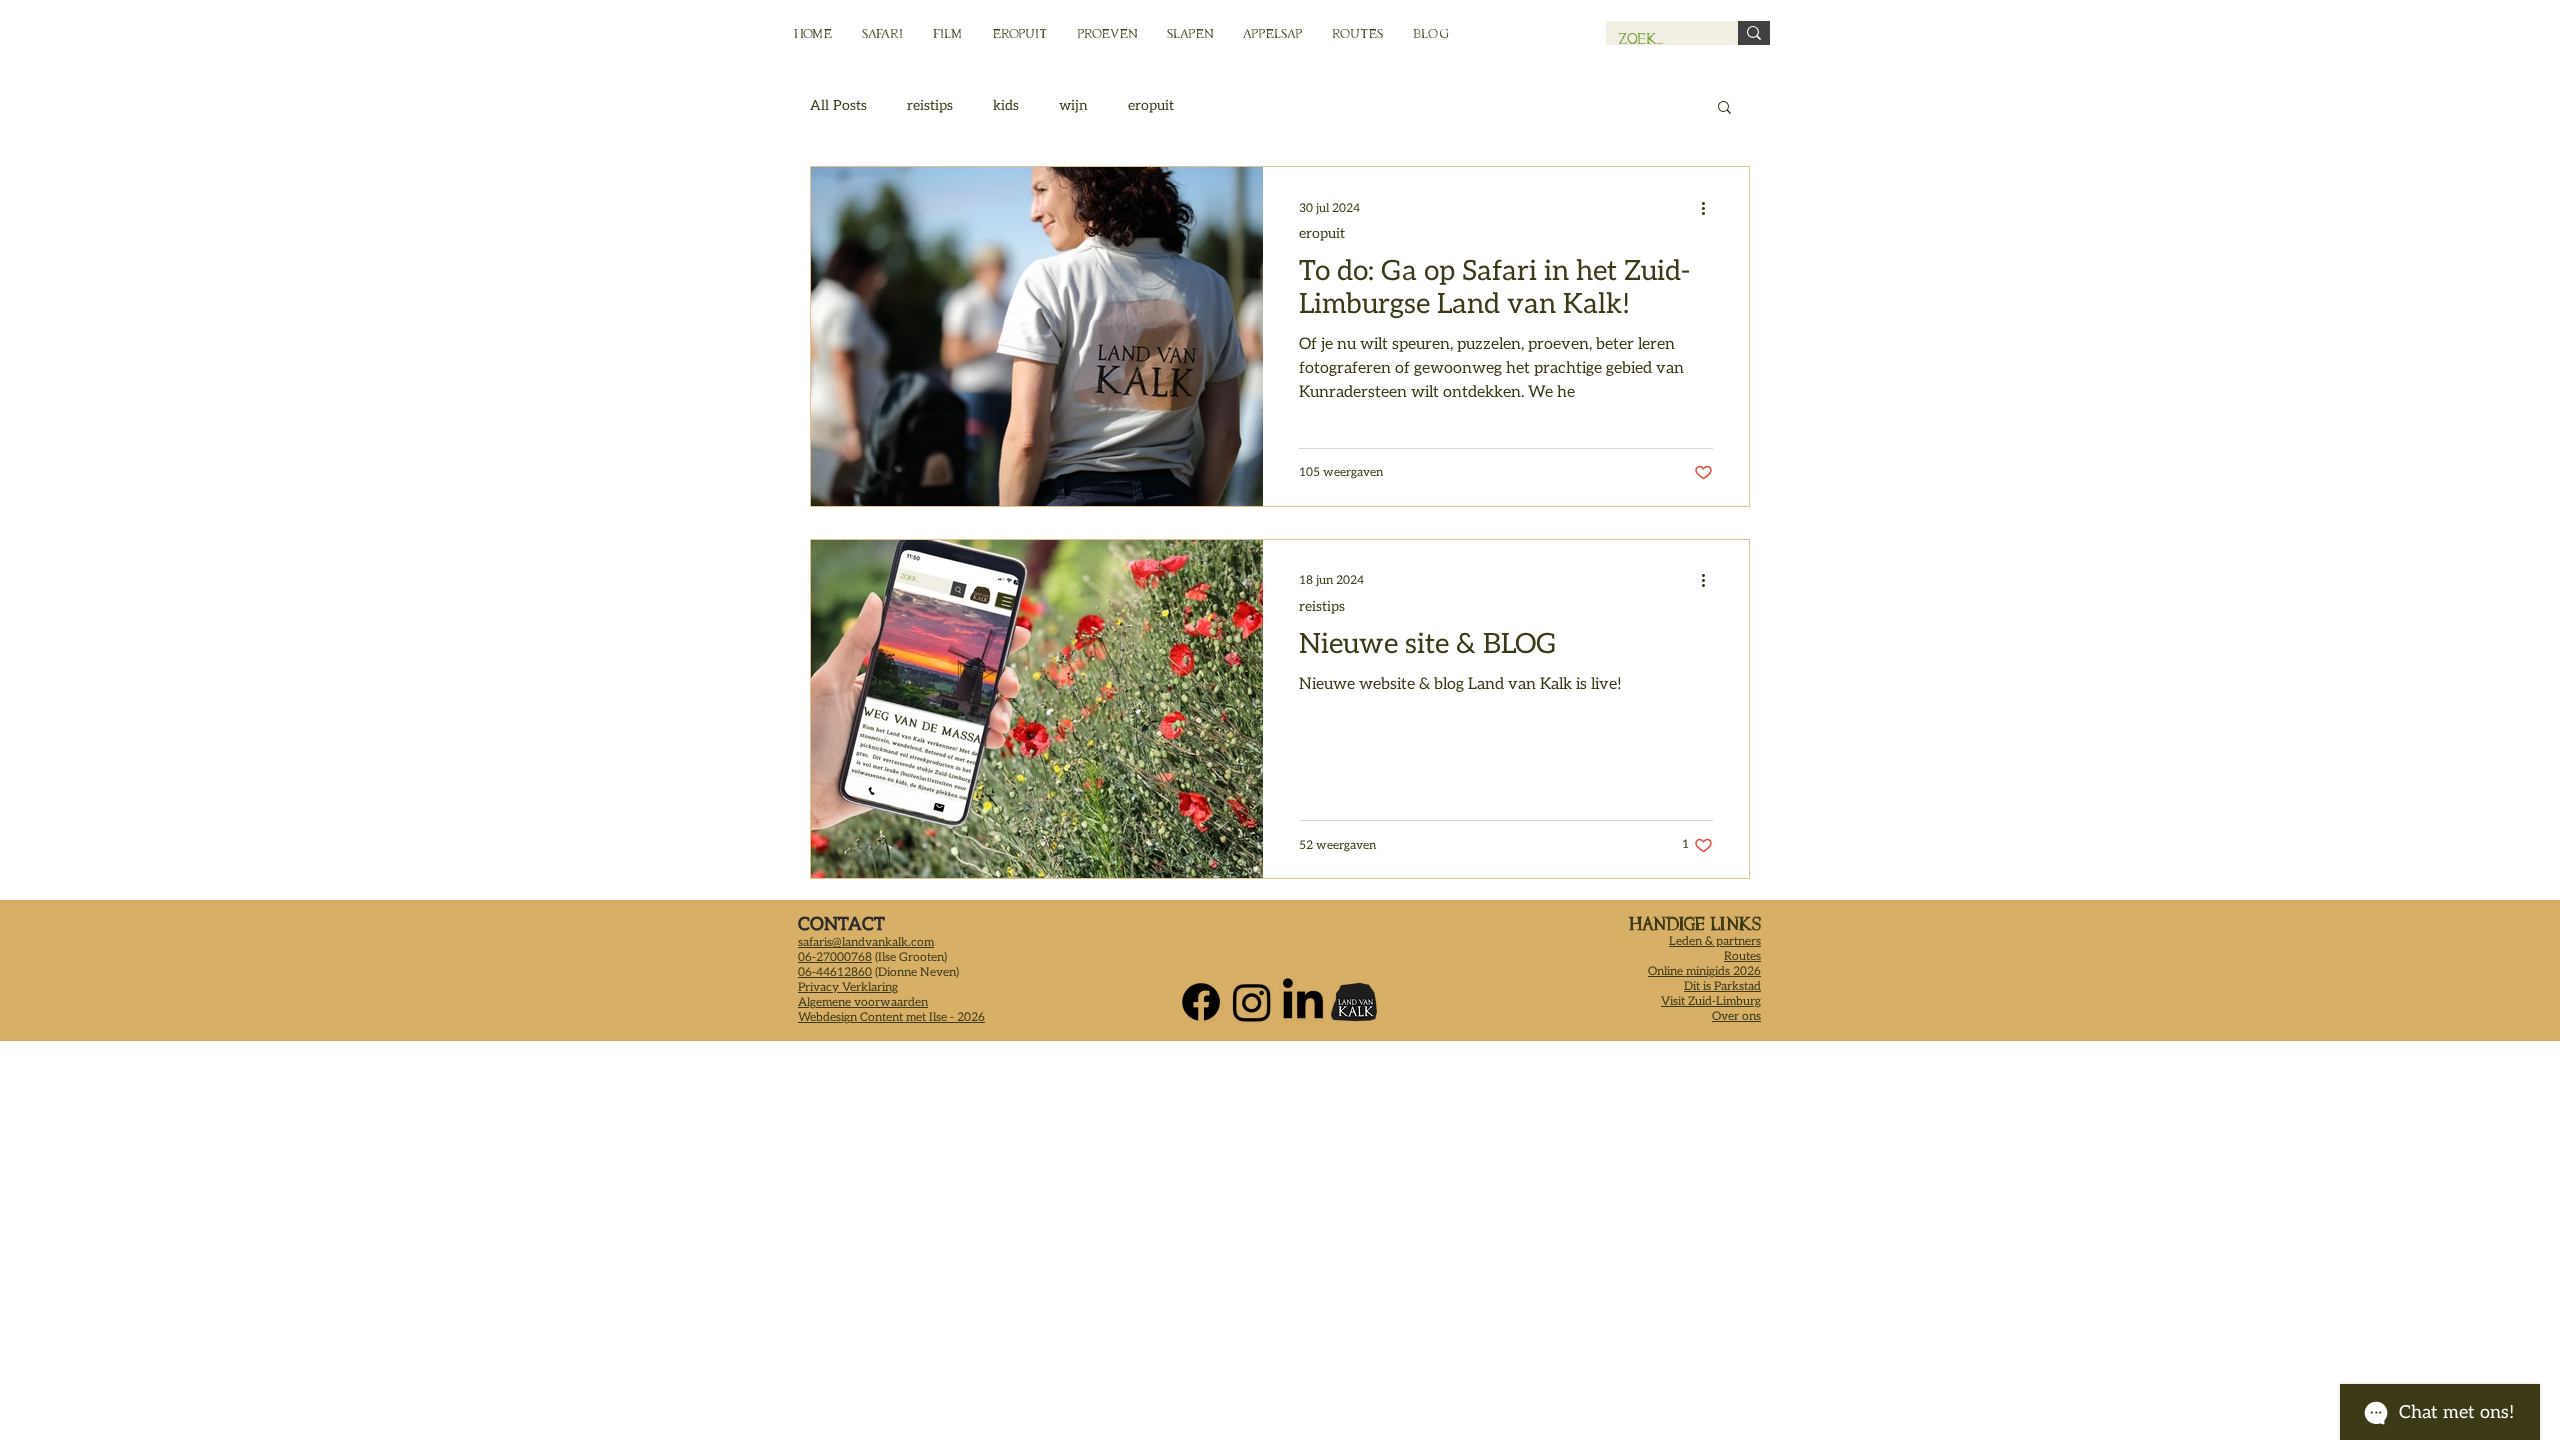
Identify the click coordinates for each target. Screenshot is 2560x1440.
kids (1006, 105)
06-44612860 (835, 972)
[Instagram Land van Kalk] (1252, 1002)
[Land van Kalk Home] (1354, 1002)
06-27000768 (835, 957)
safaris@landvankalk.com (866, 942)
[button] (1724, 108)
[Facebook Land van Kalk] (1201, 1002)
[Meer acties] (1710, 208)
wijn (1073, 105)
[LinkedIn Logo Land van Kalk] (1303, 1002)
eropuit (1151, 105)
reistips (930, 105)
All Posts (838, 105)
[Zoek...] (1754, 33)
